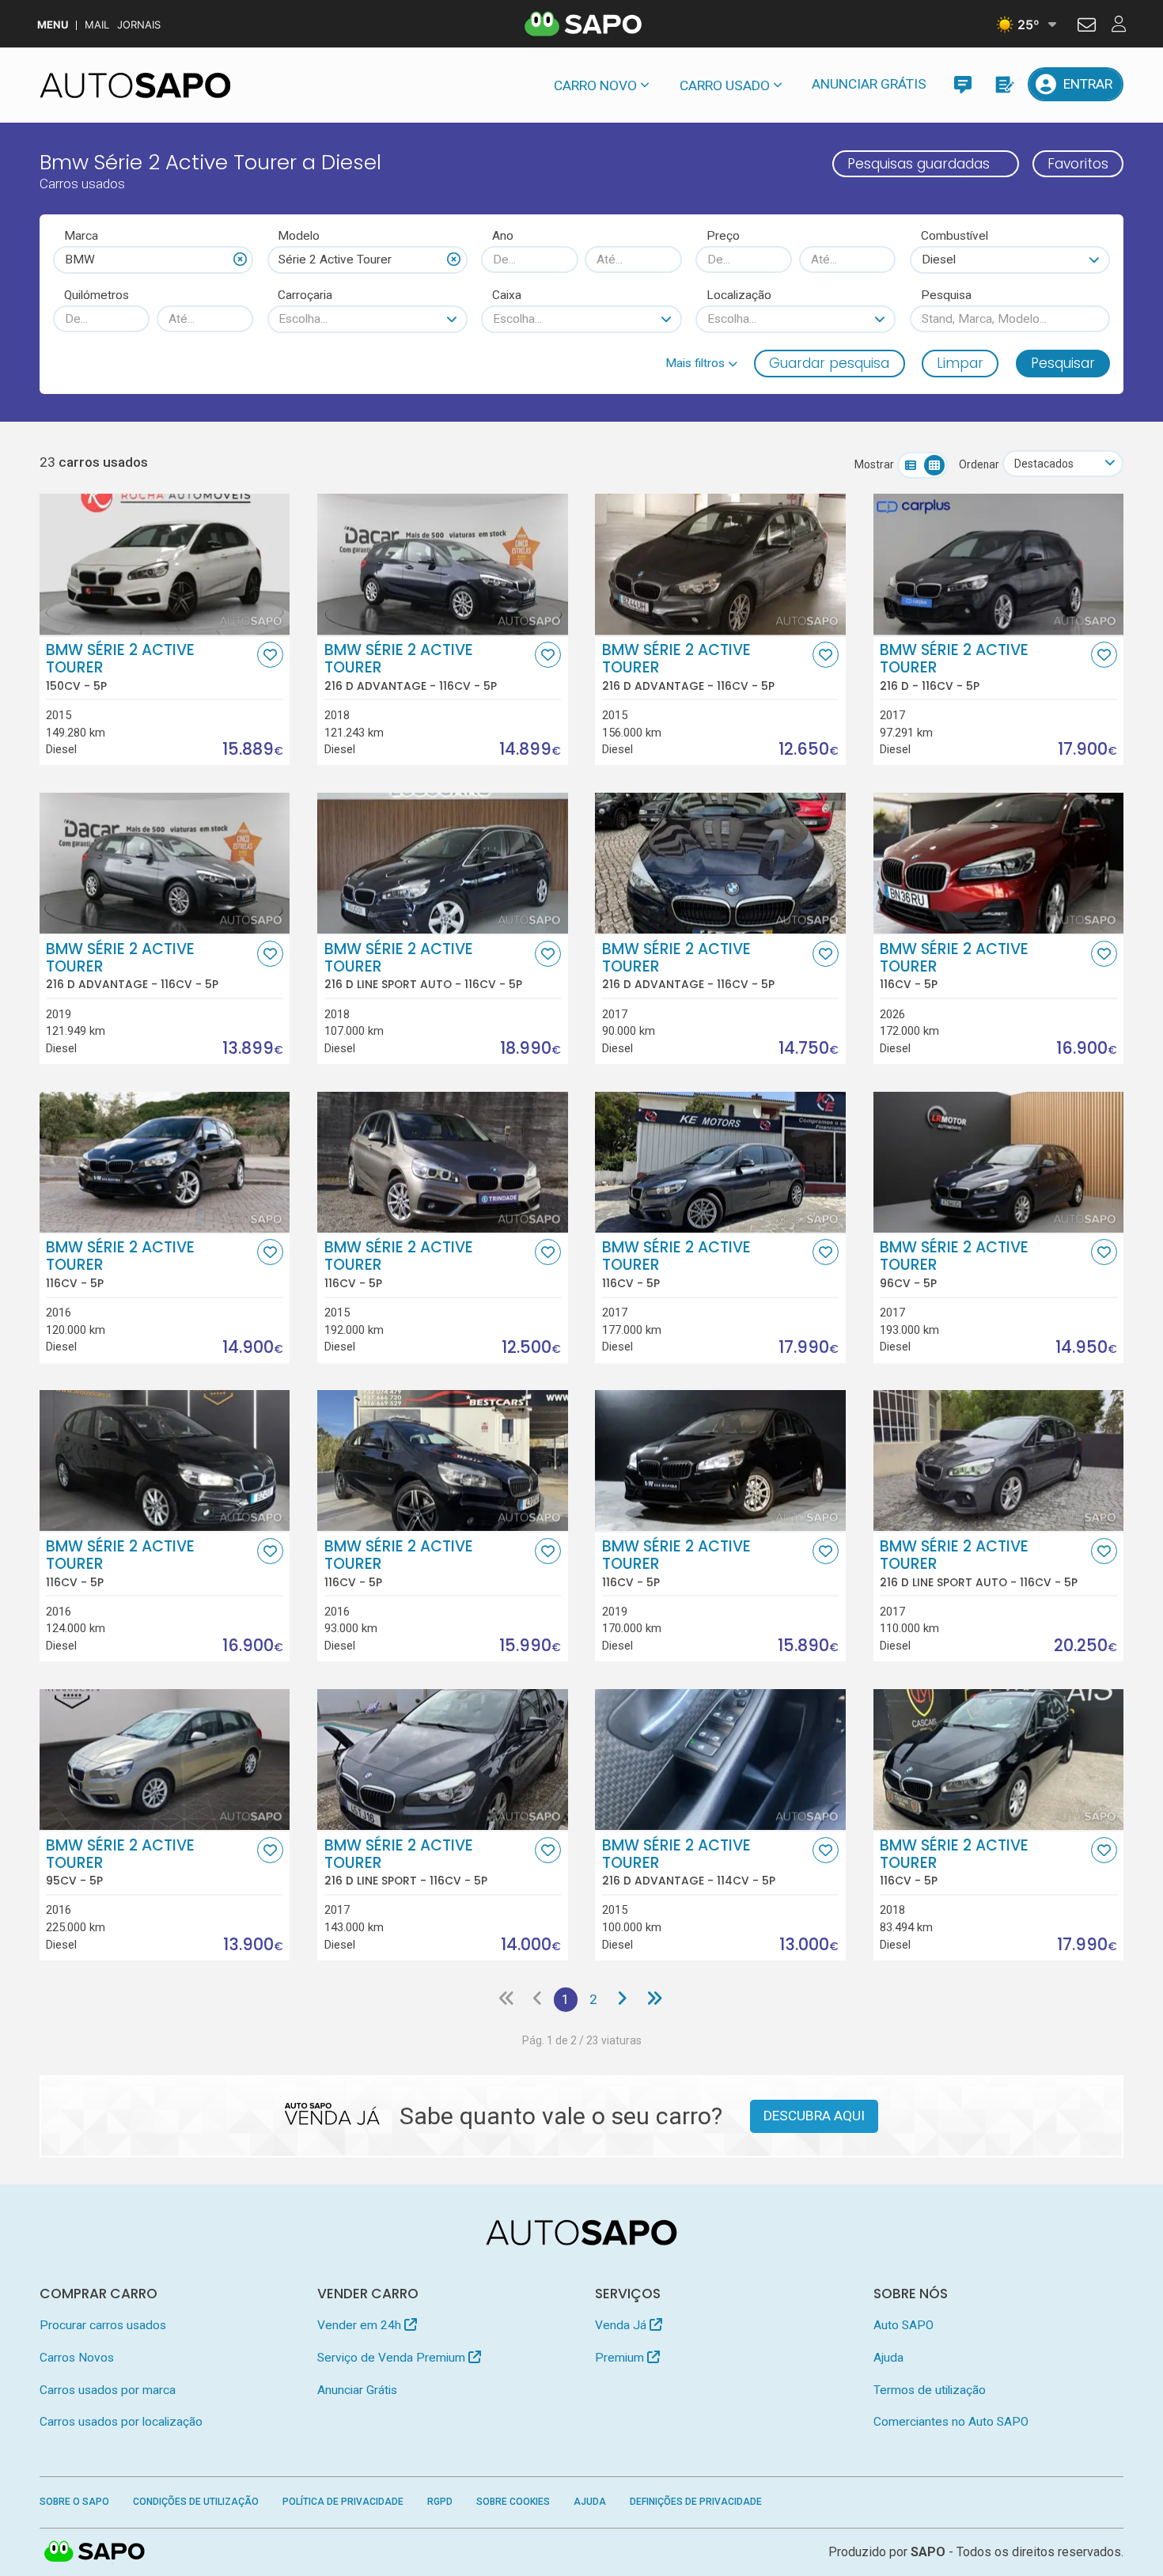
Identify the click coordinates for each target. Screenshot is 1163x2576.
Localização (739, 295)
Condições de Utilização (196, 2502)
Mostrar (874, 464)
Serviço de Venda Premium (393, 2358)
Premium (621, 2358)
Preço (723, 236)
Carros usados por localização (121, 2422)
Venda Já (622, 2325)
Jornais (139, 25)
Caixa (507, 295)
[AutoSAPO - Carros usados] (135, 85)
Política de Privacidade (343, 2502)
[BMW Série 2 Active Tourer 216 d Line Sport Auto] (443, 863)
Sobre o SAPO (74, 2502)
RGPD (440, 2502)
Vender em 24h (361, 2325)
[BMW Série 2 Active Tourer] (165, 564)
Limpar (960, 363)
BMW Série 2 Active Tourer (120, 667)
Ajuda (888, 2358)
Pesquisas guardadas (919, 164)
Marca (81, 236)
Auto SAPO (904, 2325)
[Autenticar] (1087, 27)
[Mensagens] (962, 84)
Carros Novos (77, 2358)
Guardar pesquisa (829, 363)
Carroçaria (305, 295)
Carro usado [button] (725, 85)
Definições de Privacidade (696, 2502)
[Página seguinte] (622, 1999)
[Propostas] (1004, 84)
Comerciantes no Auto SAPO (951, 2422)
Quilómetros (97, 295)
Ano (503, 236)
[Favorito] (270, 655)
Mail (97, 25)
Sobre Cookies (513, 2502)
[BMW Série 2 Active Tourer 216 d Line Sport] (443, 1760)
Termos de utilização (930, 2390)
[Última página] (654, 1999)
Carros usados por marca (108, 2390)
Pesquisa (946, 295)
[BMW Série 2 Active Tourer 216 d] (999, 564)
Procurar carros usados (103, 2325)
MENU (53, 25)
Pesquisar (1063, 363)
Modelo (299, 236)
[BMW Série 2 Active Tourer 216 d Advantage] (443, 564)
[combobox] (153, 259)
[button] (701, 363)
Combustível (955, 236)
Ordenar (979, 464)
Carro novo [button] (595, 85)
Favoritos (1078, 164)
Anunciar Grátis (869, 84)
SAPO (95, 2552)
